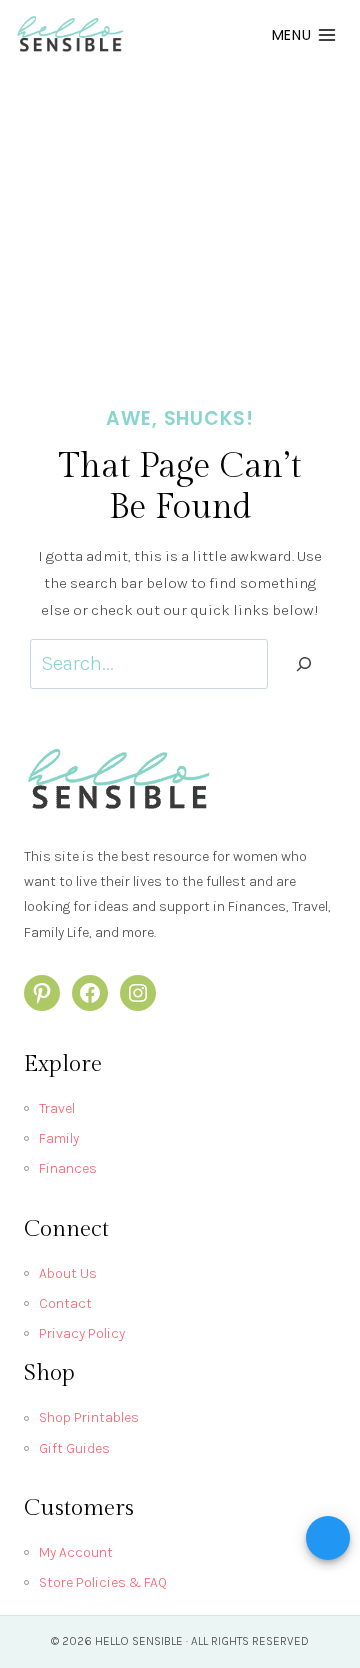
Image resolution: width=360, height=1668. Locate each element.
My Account (76, 1552)
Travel (57, 1108)
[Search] (304, 664)
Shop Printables (89, 1417)
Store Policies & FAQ (103, 1582)
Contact (65, 1303)
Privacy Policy (82, 1333)
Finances (68, 1168)
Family (59, 1138)
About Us (68, 1273)
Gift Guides (74, 1448)
